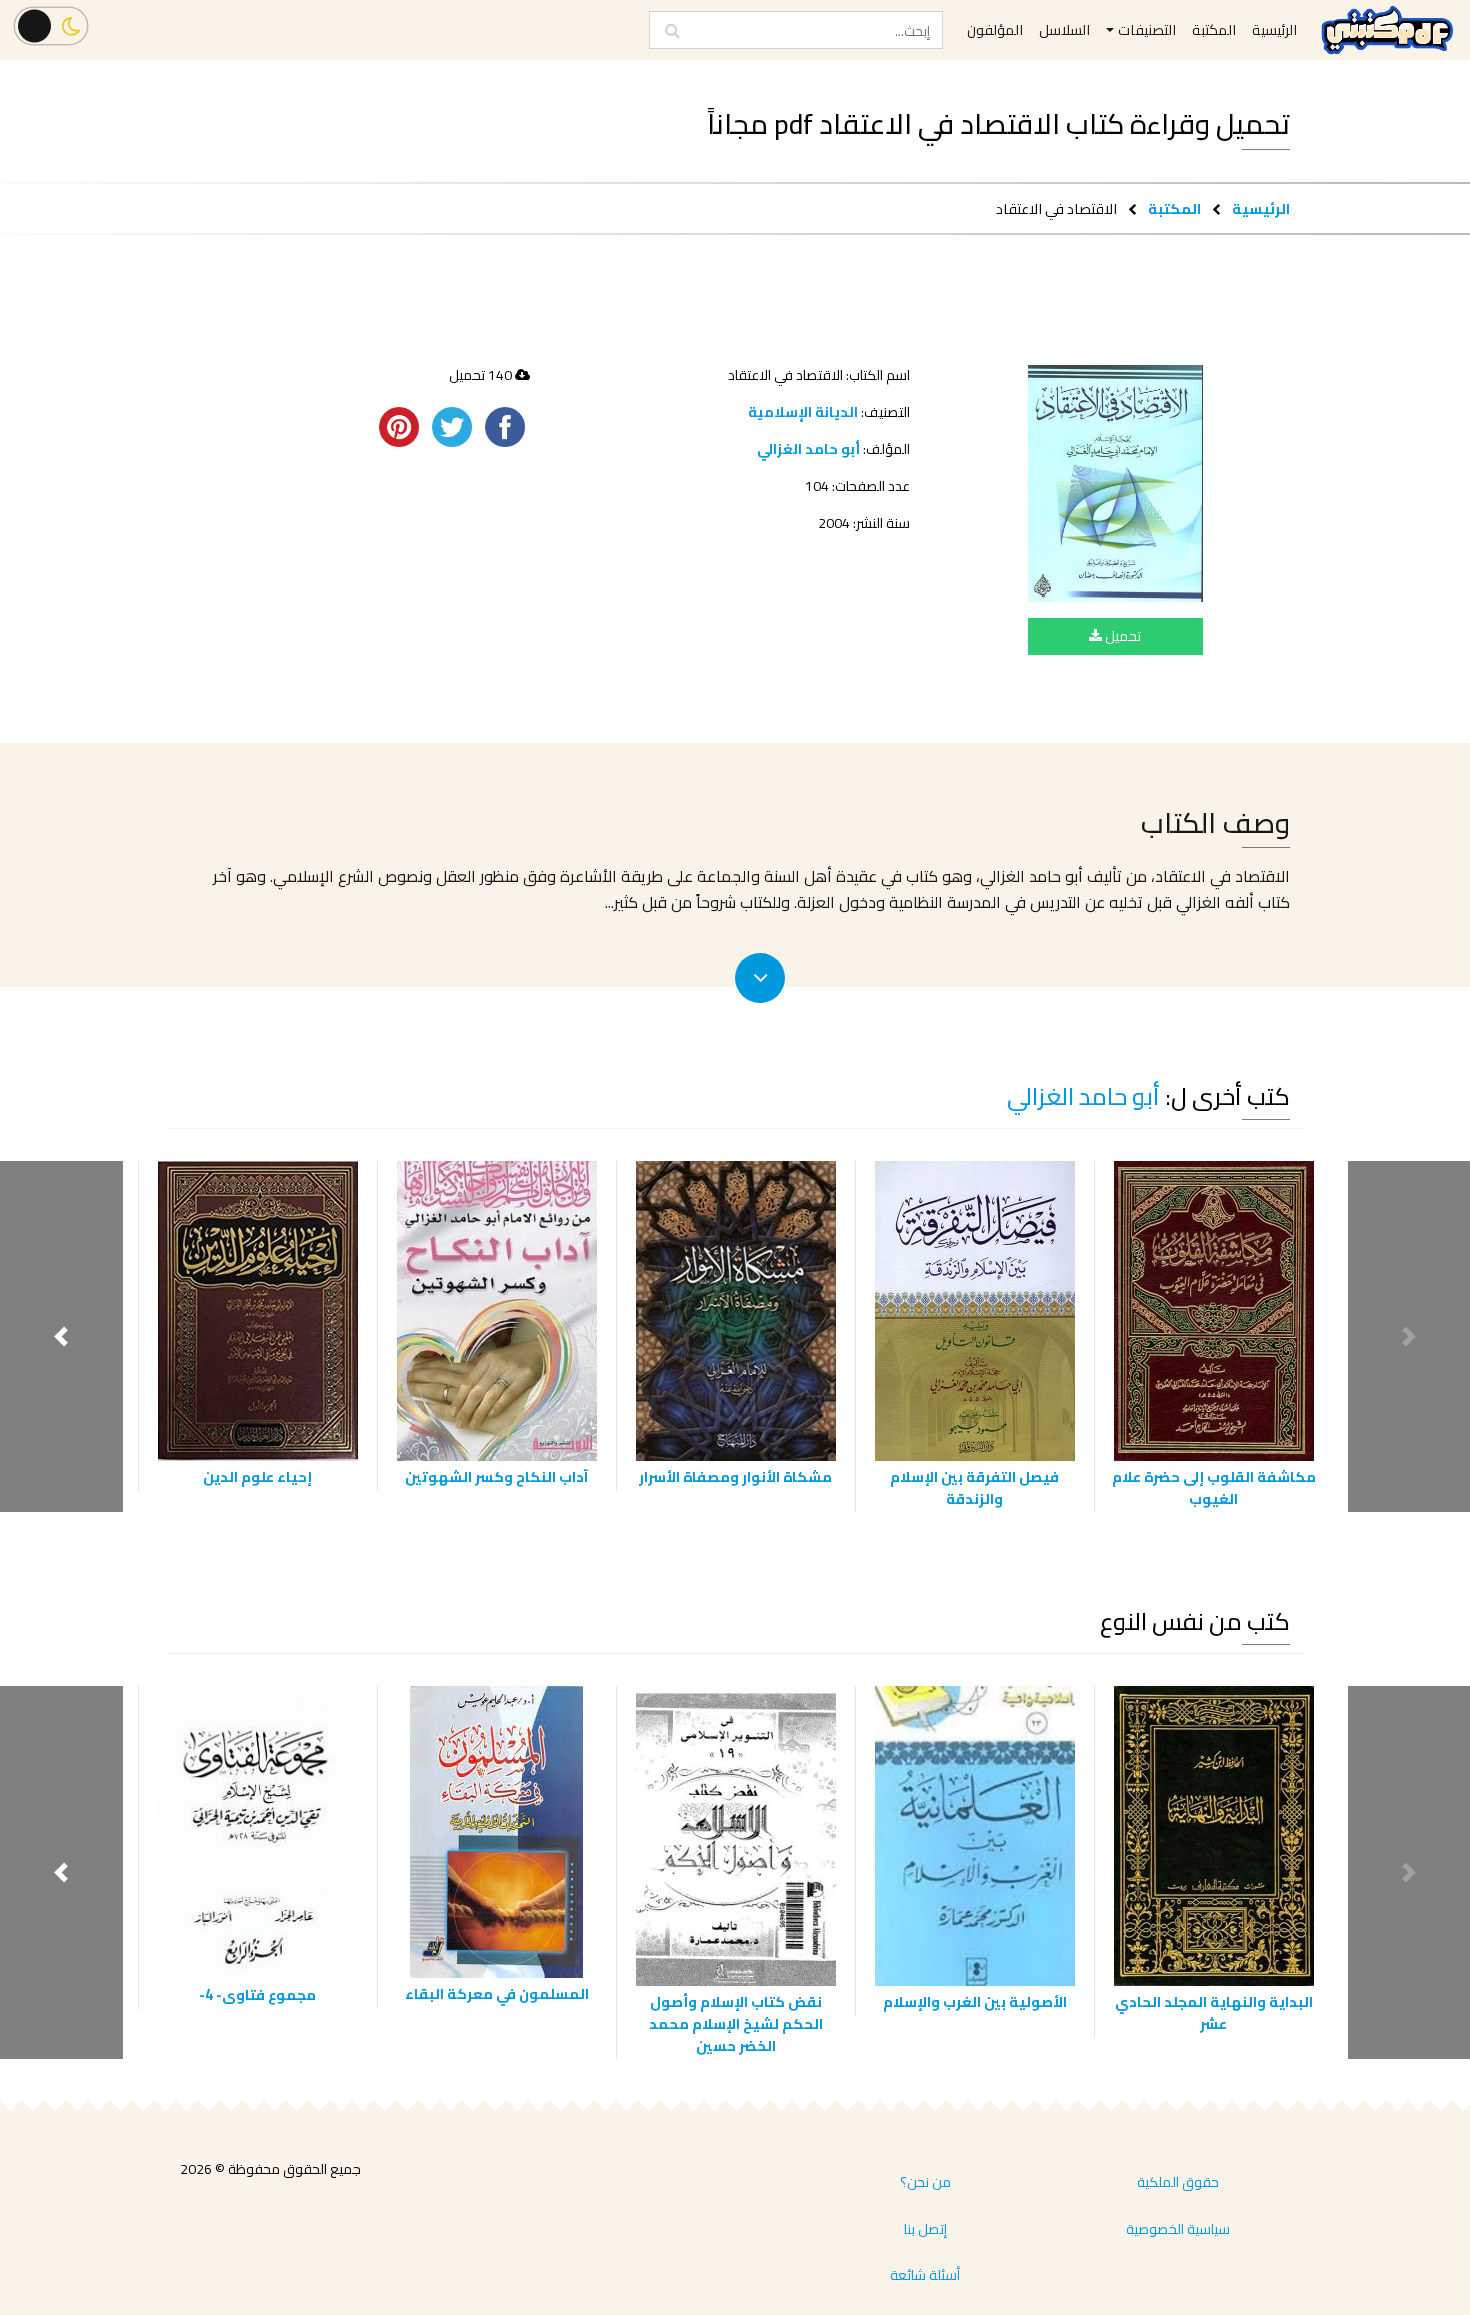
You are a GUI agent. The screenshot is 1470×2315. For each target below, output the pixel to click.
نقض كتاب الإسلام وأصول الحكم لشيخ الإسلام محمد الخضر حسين (736, 2023)
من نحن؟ (925, 2182)
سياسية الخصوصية (1178, 2229)
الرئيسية (1261, 208)
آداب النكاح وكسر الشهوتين (496, 1476)
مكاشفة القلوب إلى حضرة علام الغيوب (1214, 1487)
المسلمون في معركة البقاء (497, 1993)
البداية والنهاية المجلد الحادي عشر (1214, 2012)
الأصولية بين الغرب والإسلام (975, 2001)
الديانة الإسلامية (803, 412)
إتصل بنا (925, 2229)
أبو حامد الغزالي (808, 449)
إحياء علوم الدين (257, 1476)
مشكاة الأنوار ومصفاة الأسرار (735, 1476)
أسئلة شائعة (925, 2275)
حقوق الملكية (1178, 2182)
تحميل (1121, 636)
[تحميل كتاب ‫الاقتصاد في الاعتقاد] (1115, 483)
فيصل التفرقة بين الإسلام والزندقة (974, 1487)
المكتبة (1174, 208)
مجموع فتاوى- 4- (257, 1994)
